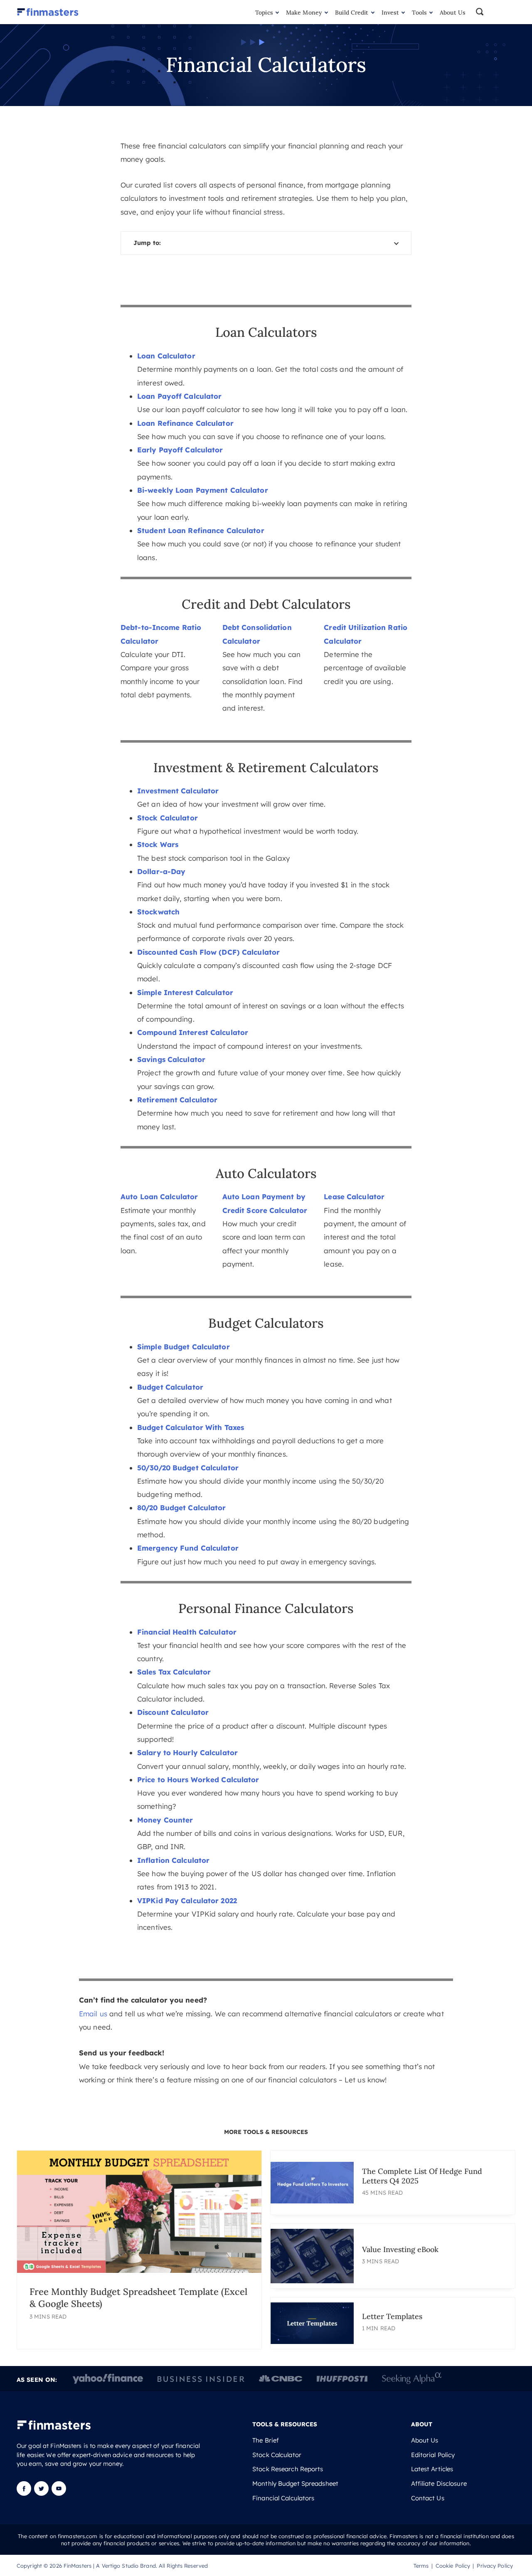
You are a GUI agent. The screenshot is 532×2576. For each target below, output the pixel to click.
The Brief (266, 2440)
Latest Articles (432, 2469)
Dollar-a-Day (161, 871)
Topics (264, 12)
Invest (390, 12)
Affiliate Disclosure (439, 2484)
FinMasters (78, 2565)
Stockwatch (158, 912)
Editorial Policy (433, 2455)
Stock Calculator (277, 2455)
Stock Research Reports (288, 2469)
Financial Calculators (283, 2498)
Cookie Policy (453, 2565)
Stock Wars (158, 844)
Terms (421, 2565)
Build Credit (352, 12)
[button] (495, 12)
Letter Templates (392, 2316)
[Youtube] (59, 2493)
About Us (453, 12)
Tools (419, 12)
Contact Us (428, 2498)
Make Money (304, 12)
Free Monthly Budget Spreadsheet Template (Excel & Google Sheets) (138, 2297)
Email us (93, 2014)
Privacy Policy (495, 2565)
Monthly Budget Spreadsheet (295, 2484)
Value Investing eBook (400, 2249)
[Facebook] (25, 2493)
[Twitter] (41, 2493)
